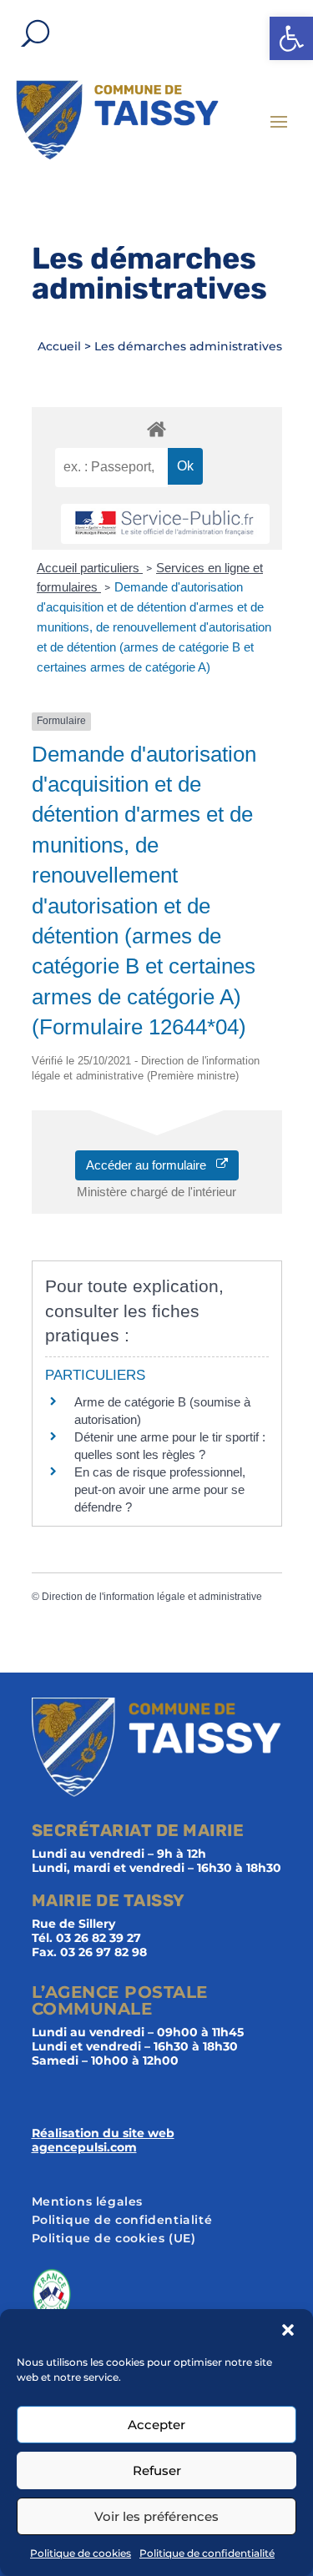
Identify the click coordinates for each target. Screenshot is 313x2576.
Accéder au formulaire (151, 1165)
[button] (291, 38)
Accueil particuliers (90, 568)
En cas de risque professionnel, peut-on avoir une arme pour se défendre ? (160, 1489)
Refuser (157, 2470)
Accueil (59, 346)
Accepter (156, 2425)
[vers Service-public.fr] (165, 524)
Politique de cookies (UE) (114, 2239)
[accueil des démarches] (157, 428)
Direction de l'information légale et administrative (152, 1597)
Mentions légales (88, 2202)
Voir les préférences (156, 2516)
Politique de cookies (81, 2553)
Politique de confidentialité (207, 2553)
